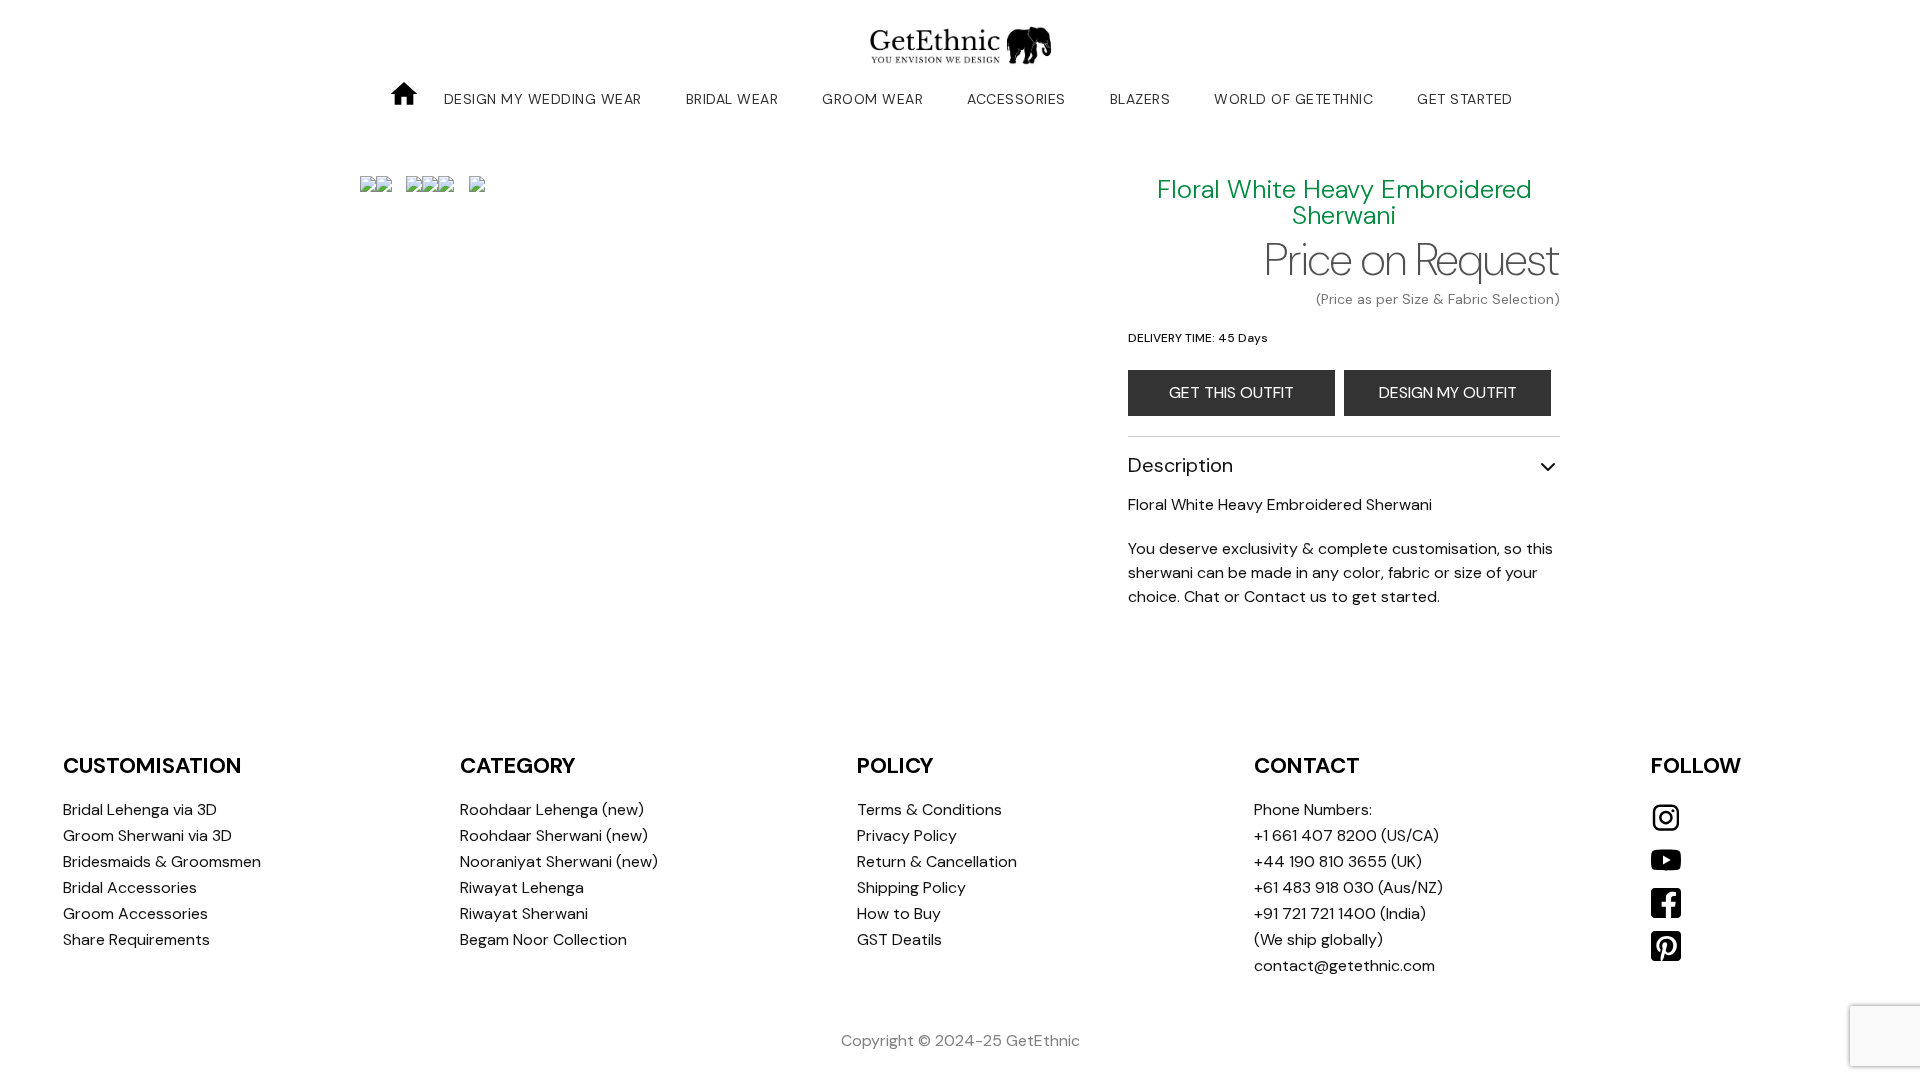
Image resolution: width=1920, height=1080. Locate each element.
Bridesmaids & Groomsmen (162, 861)
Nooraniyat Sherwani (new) (559, 861)
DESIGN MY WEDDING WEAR (543, 99)
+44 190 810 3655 (1320, 861)
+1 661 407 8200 (1315, 835)
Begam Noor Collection (543, 939)
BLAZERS (1140, 99)
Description (1180, 465)
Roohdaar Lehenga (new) (552, 809)
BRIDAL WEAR (732, 99)
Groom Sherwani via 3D (147, 835)
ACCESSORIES (1016, 99)
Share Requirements (136, 939)
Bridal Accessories (130, 887)
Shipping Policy (911, 887)
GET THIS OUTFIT (1231, 392)
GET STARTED (1465, 99)
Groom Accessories (135, 913)
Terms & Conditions (929, 809)
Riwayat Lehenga (522, 887)
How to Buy (899, 913)
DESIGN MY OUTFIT (1448, 392)
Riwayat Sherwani (524, 913)
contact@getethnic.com (1344, 965)
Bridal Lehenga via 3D (140, 809)
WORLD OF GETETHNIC (1293, 99)
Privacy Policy (907, 835)
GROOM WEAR (872, 99)
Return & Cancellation (937, 861)
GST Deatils (899, 939)
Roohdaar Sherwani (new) (554, 835)
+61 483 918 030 (1314, 887)
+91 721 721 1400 (1315, 913)
